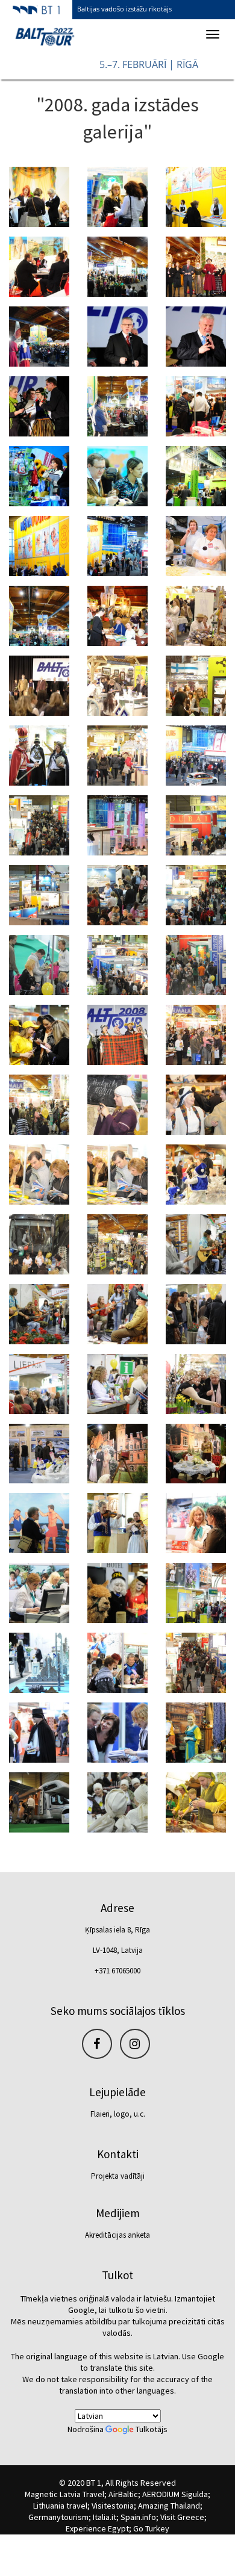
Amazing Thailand (169, 2506)
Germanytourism (58, 2517)
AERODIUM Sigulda (175, 2494)
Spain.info (138, 2517)
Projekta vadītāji (118, 2176)
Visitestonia (113, 2506)
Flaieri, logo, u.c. (118, 2114)
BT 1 (94, 2483)
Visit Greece (182, 2517)
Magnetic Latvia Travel (64, 2494)
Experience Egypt (97, 2528)
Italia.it (105, 2517)
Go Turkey (151, 2528)
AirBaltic (123, 2494)
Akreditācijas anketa (117, 2235)
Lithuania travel (60, 2506)
